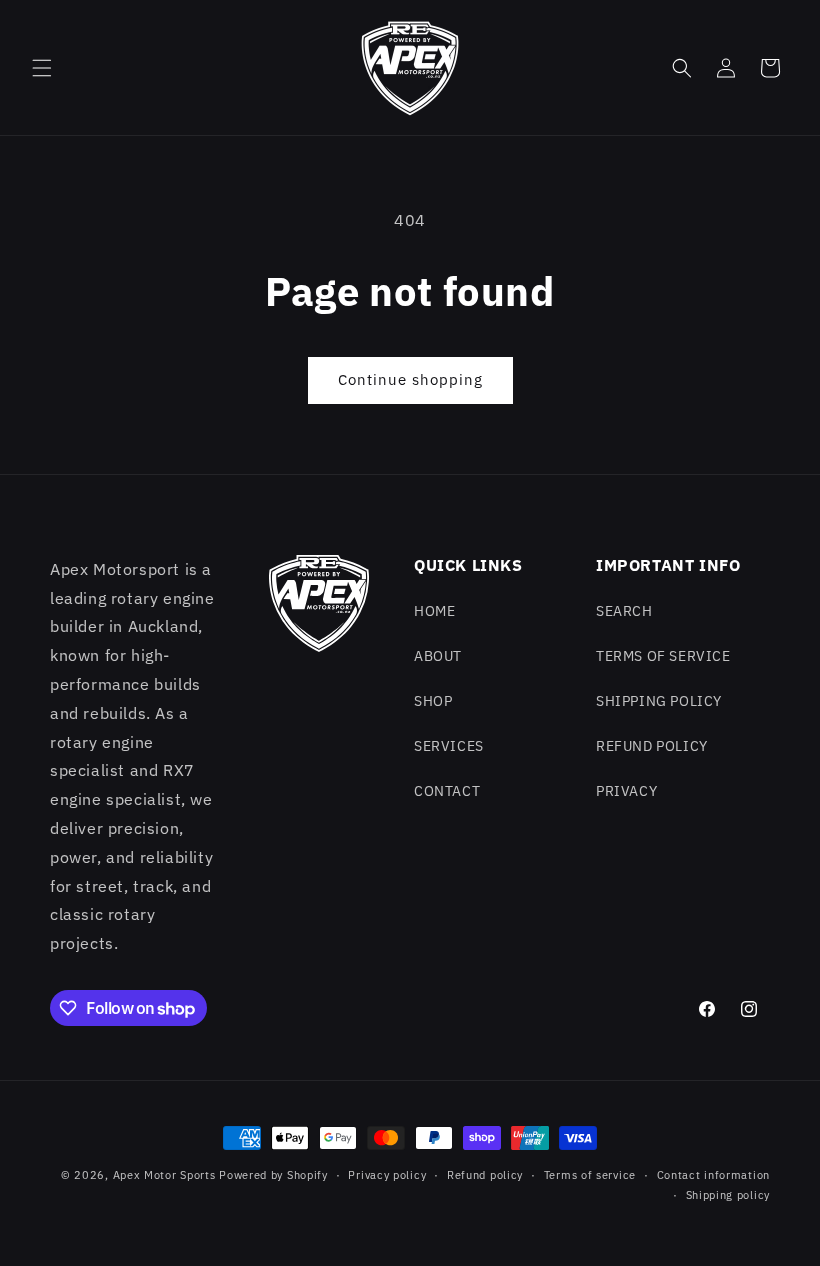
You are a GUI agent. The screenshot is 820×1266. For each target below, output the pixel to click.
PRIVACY (626, 791)
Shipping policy (728, 1195)
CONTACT (447, 791)
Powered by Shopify (273, 1175)
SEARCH (624, 611)
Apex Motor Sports (164, 1175)
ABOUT (438, 656)
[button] (42, 68)
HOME (434, 611)
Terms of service (590, 1175)
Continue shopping (410, 379)
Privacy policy (387, 1175)
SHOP (433, 701)
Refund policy (485, 1175)
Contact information (713, 1175)
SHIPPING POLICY (659, 701)
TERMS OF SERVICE (663, 656)
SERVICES (449, 746)
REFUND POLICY (652, 746)
